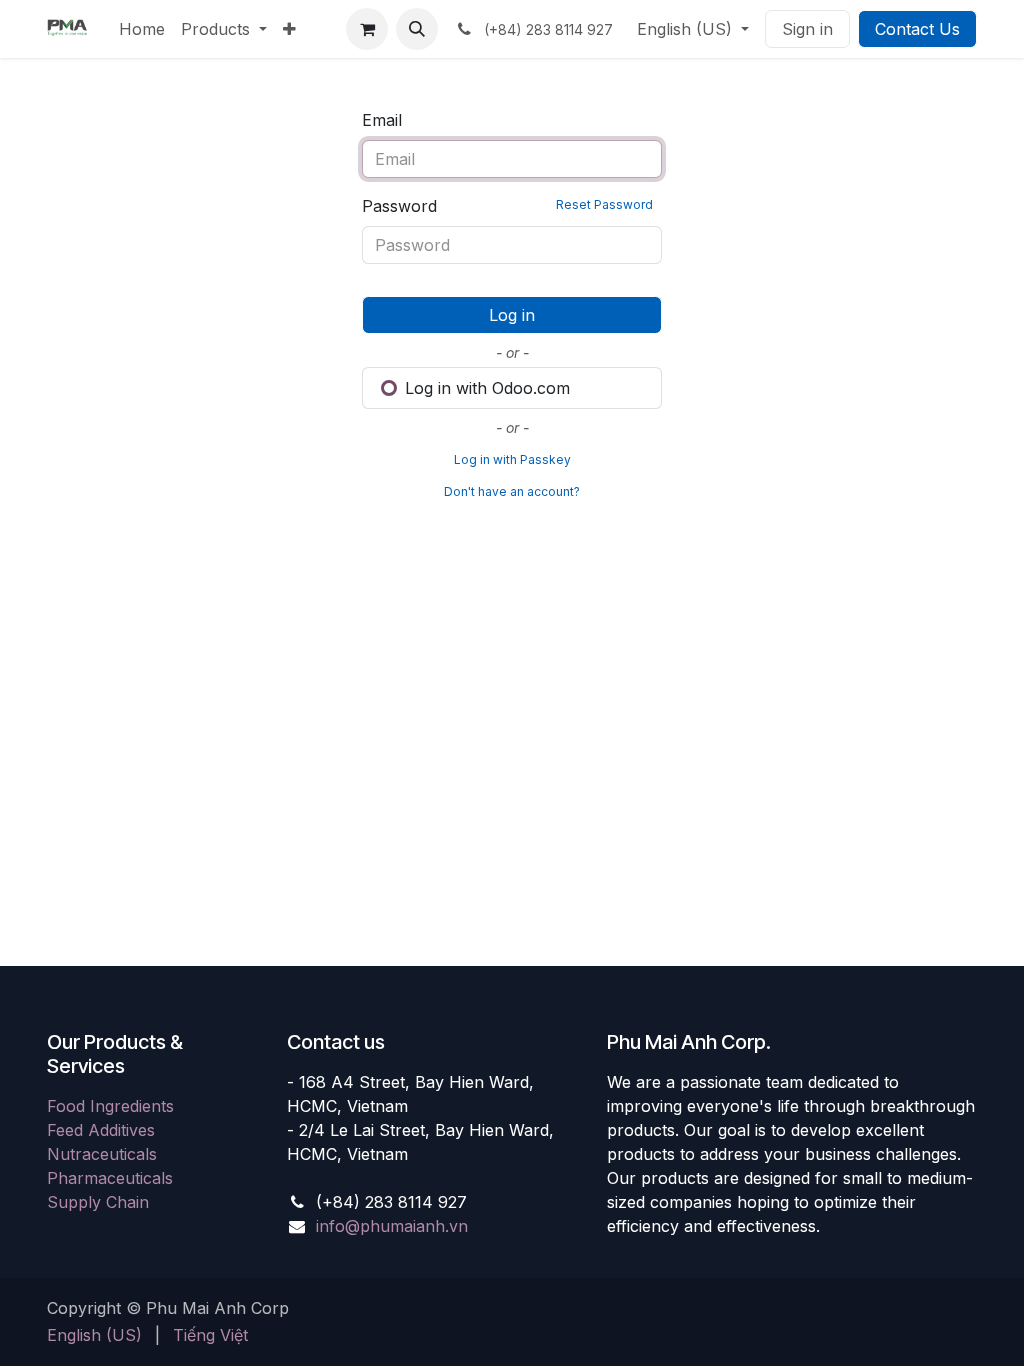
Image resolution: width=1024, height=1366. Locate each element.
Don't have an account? (512, 491)
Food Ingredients (110, 1106)
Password (507, 206)
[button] (417, 29)
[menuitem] (142, 29)
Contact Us (917, 29)
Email (382, 120)
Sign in (807, 29)
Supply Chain (98, 1202)
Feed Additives (101, 1130)
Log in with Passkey (512, 459)
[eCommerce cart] (367, 29)
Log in (512, 315)
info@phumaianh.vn (392, 1226)
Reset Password (604, 204)
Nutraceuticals (102, 1154)
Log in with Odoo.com (485, 388)
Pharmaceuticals (110, 1178)
